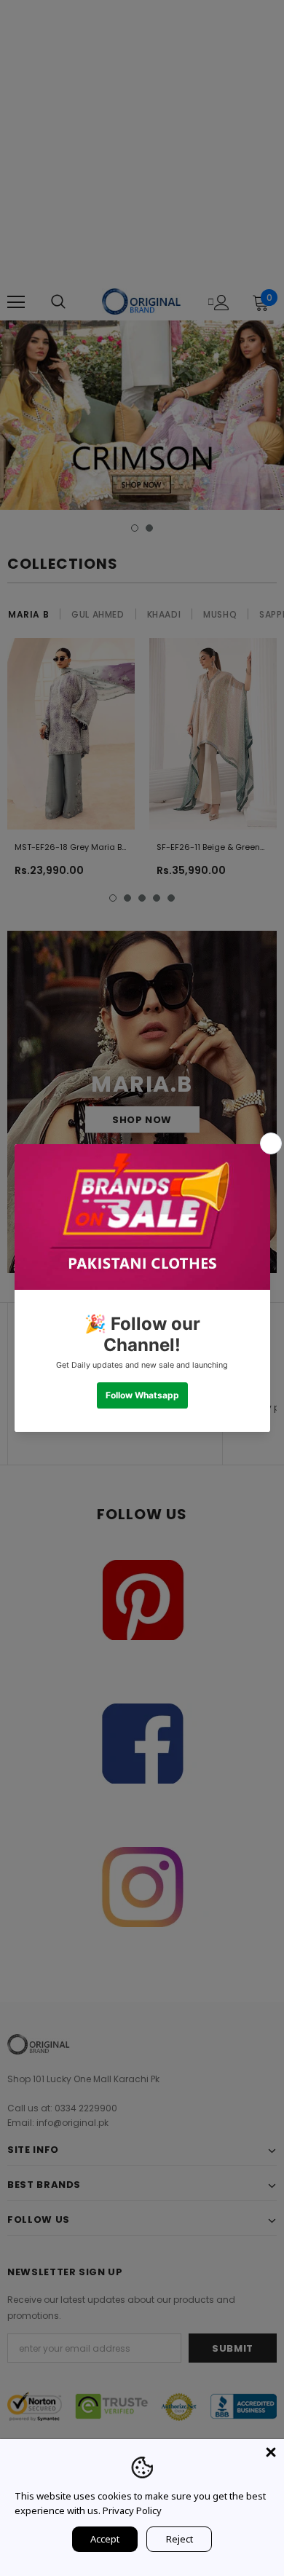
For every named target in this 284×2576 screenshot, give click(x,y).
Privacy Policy (132, 2510)
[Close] (271, 2452)
